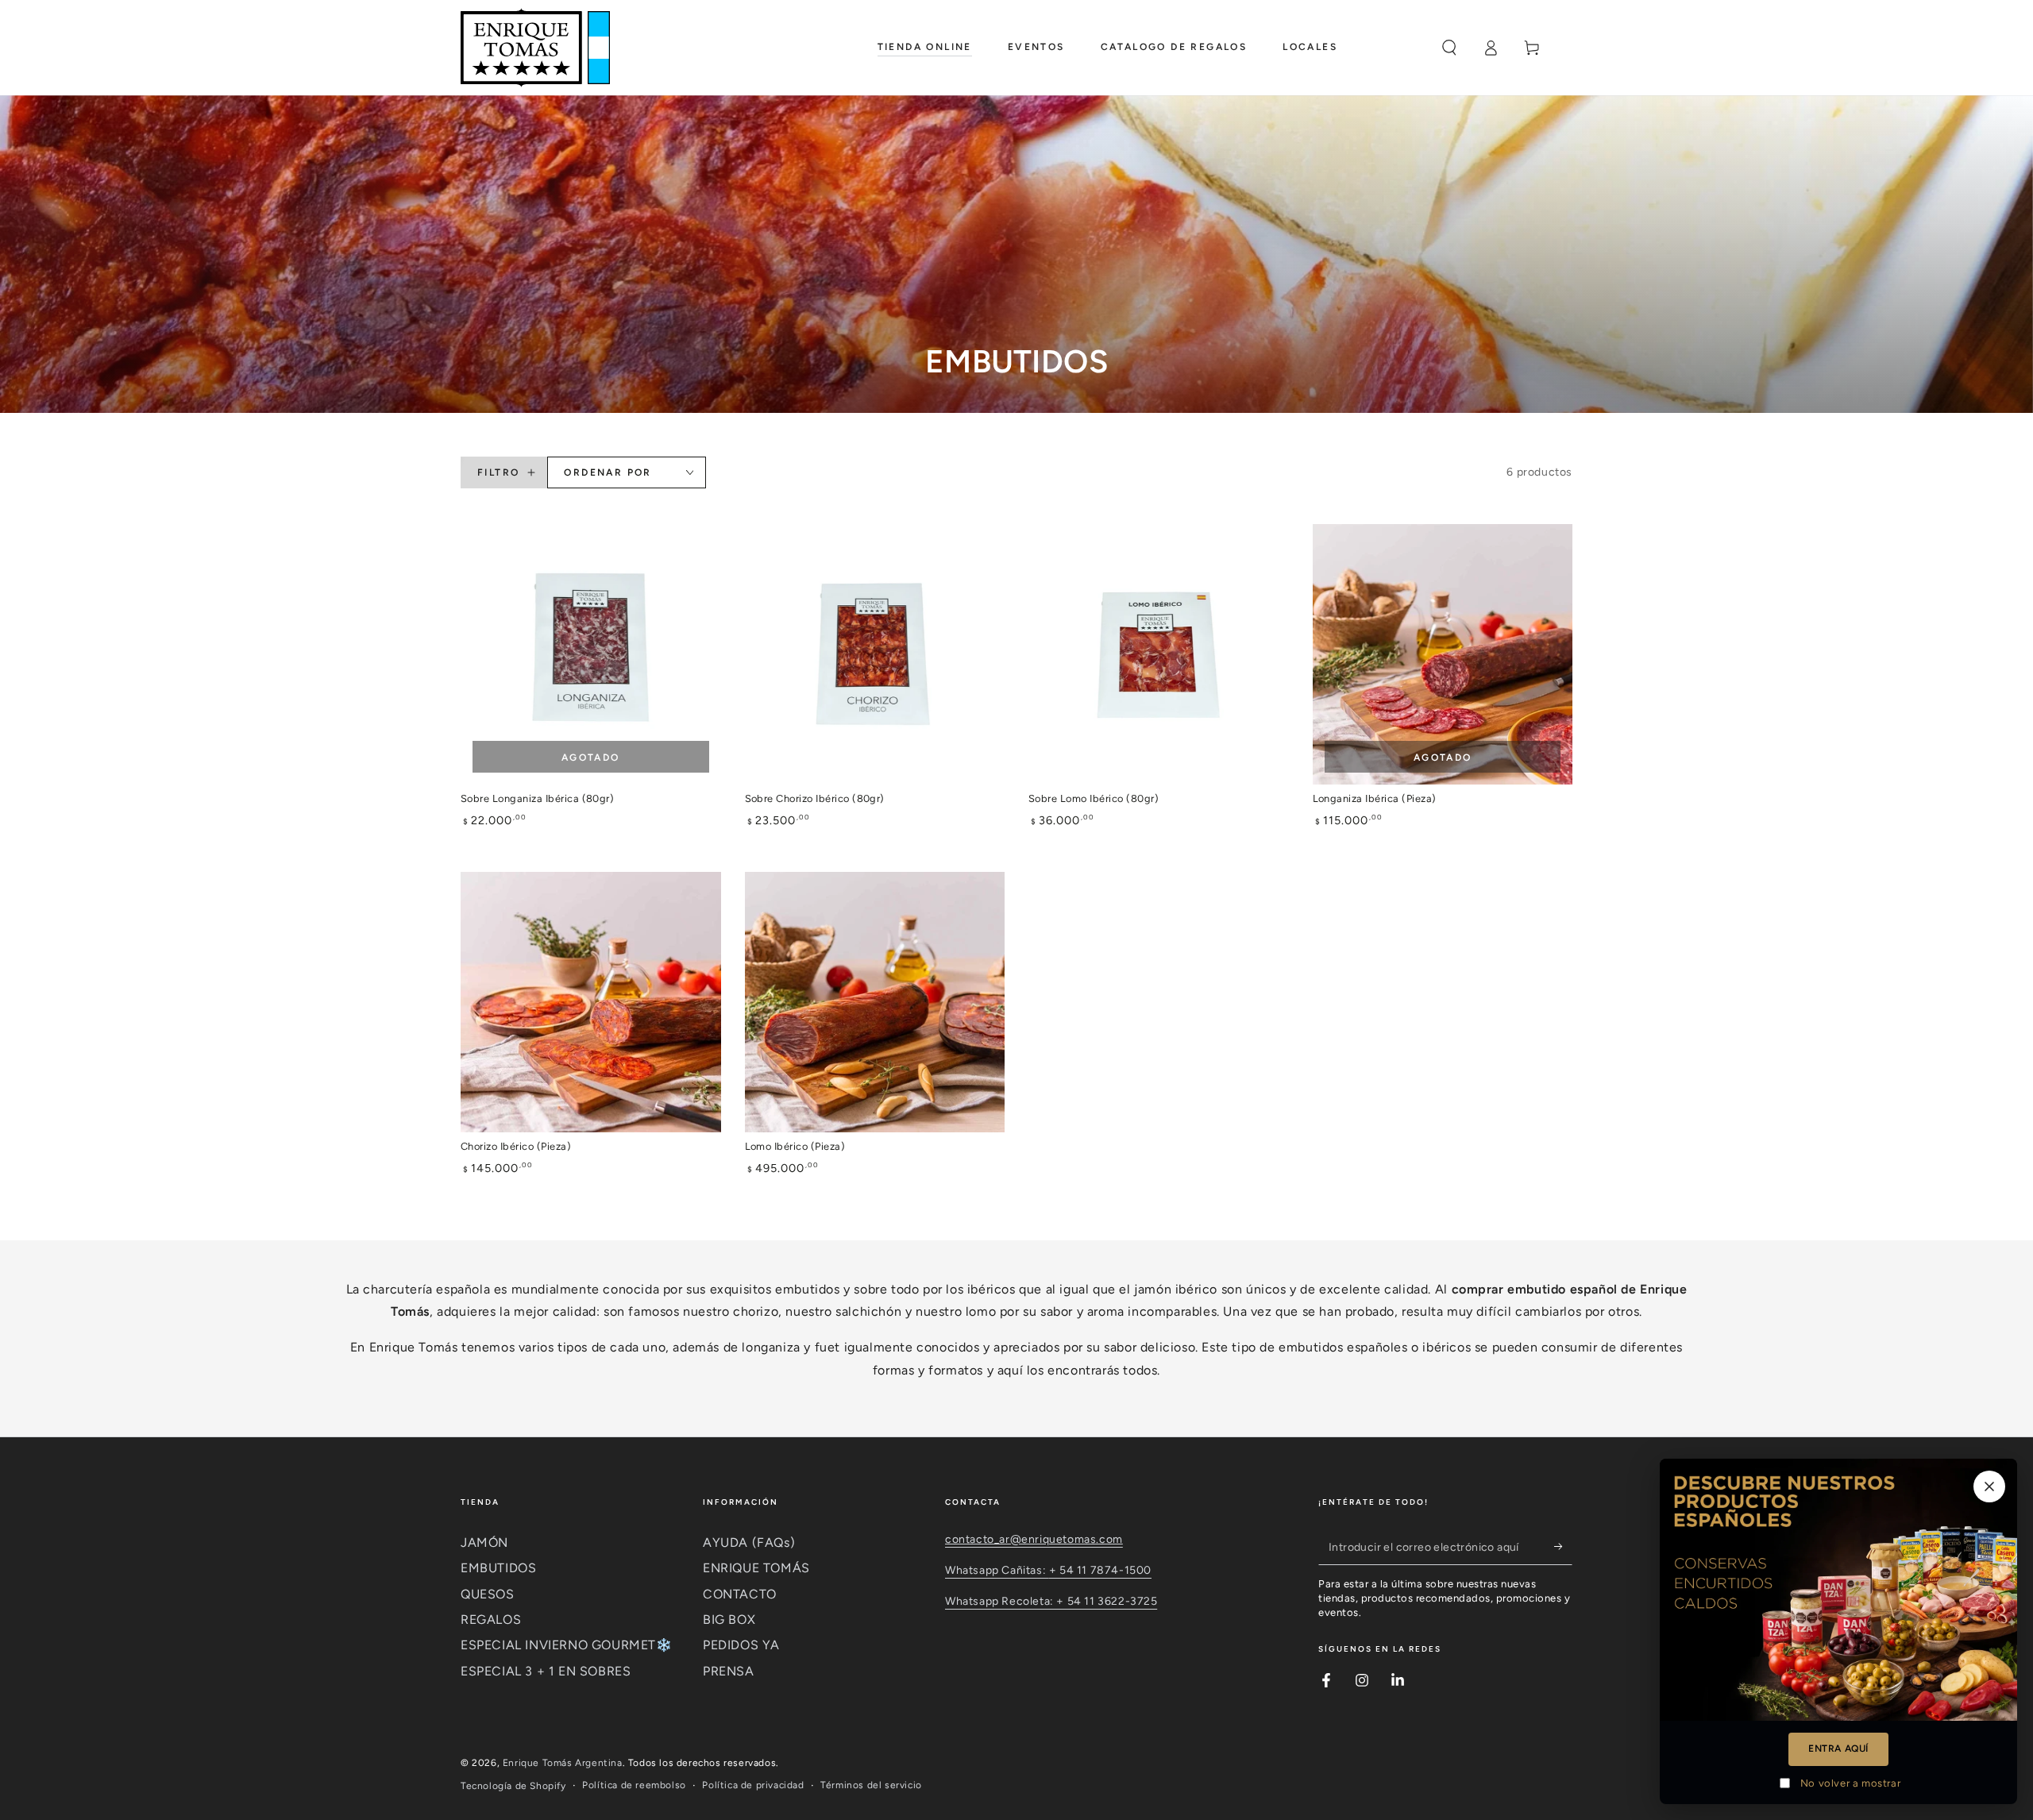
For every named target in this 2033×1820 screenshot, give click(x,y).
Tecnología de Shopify (513, 1786)
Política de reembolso (634, 1785)
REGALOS (491, 1619)
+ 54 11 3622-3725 (1107, 1601)
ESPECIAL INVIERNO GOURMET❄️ (567, 1645)
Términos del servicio (871, 1785)
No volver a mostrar (1850, 1783)
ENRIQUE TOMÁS (756, 1568)
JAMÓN (484, 1542)
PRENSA (729, 1671)
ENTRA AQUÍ (1838, 1749)
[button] (1449, 48)
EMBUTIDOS (498, 1568)
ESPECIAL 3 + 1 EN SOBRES (546, 1671)
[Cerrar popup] (1989, 1486)
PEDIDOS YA (741, 1645)
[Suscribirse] (1563, 1547)
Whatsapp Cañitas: (997, 1570)
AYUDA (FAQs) (749, 1542)
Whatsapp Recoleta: (1001, 1601)
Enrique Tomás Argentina (563, 1763)
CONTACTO (740, 1594)
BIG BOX (729, 1619)
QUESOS (488, 1594)
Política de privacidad (753, 1785)
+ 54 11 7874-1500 (1100, 1570)
